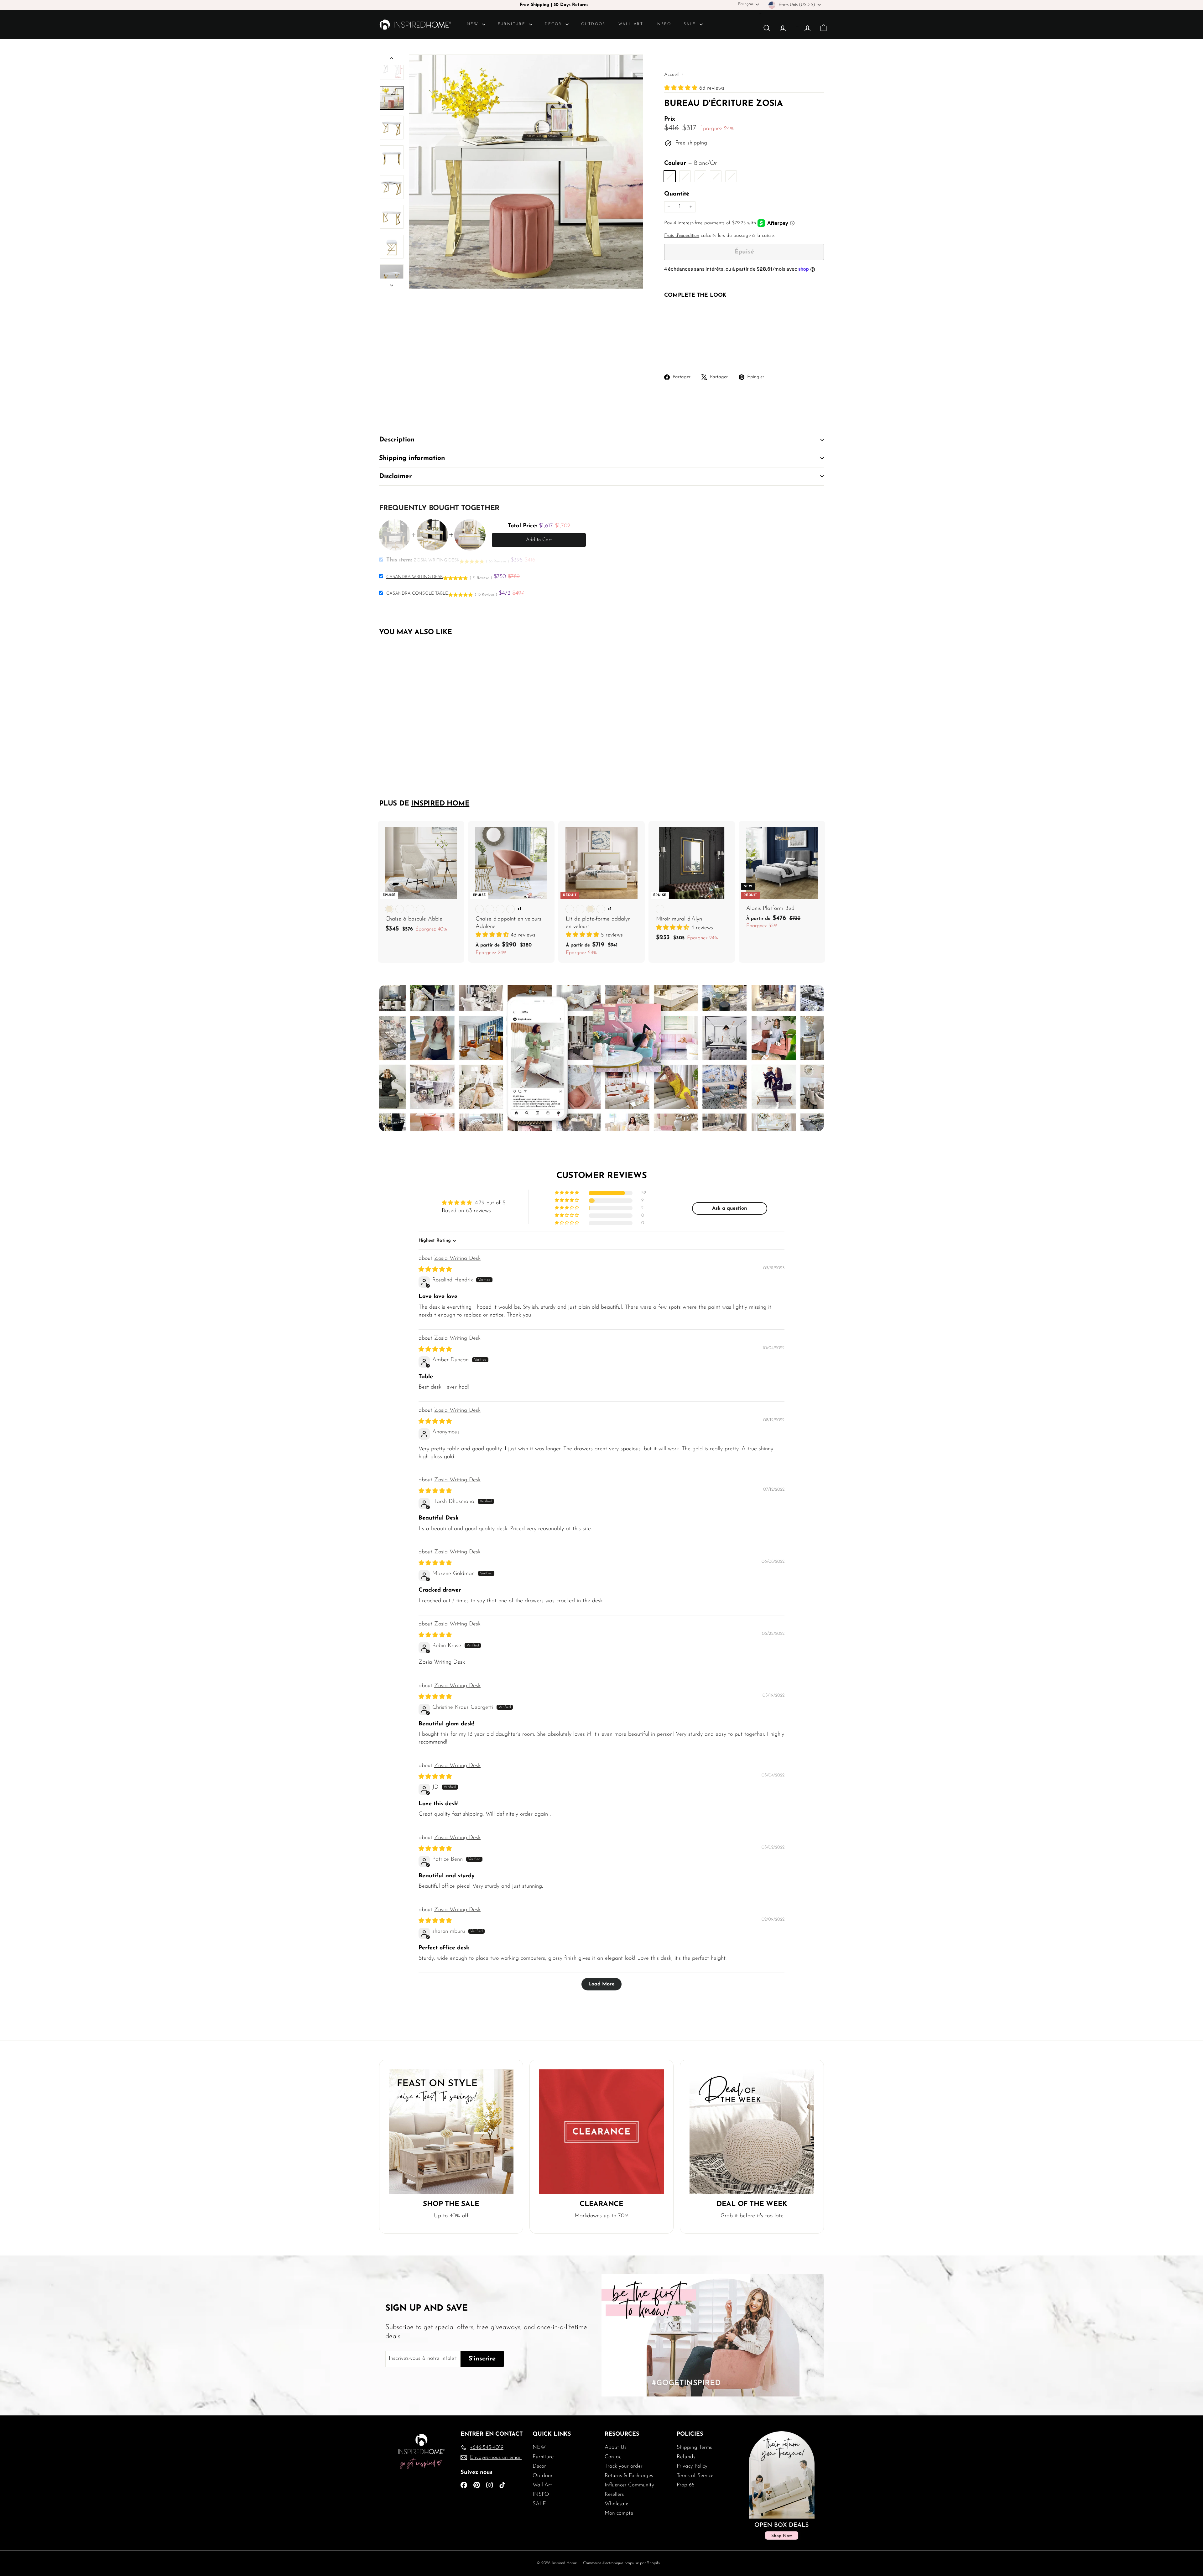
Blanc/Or (670, 176)
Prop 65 (686, 2485)
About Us (615, 2447)
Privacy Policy (692, 2466)
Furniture (513, 24)
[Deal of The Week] (752, 2132)
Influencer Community (629, 2485)
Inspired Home (440, 804)
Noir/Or (731, 176)
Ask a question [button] (730, 1208)
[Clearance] (601, 2132)
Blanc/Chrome (700, 176)
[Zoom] (526, 172)
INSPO (663, 24)
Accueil (672, 75)
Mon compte (619, 2513)
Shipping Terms (694, 2447)
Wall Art (631, 24)
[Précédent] (392, 60)
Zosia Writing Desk (457, 1259)
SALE (691, 24)
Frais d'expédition (682, 236)
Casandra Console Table (417, 594)
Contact (614, 2457)
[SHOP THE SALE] (451, 2132)
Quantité (677, 194)
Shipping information (412, 458)
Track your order (624, 2466)
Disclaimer (396, 476)
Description (397, 440)
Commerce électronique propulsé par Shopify (622, 2563)
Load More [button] (601, 1984)
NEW (474, 24)
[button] (682, 88)
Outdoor (594, 24)
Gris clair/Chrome (685, 176)
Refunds (686, 2457)
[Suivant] (392, 284)
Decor (554, 24)
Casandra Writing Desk (415, 577)
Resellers (614, 2494)
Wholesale (616, 2504)
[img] (435, 1270)
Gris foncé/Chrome (716, 176)
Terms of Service (695, 2476)
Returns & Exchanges (629, 2476)
